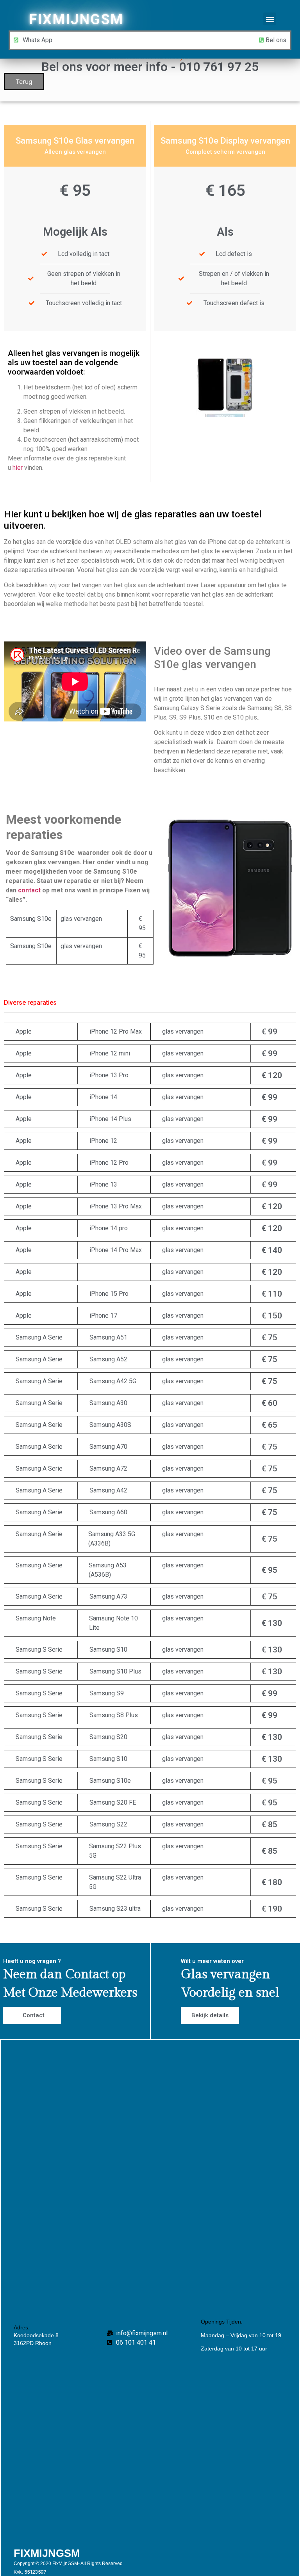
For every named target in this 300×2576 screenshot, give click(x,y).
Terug (24, 82)
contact (29, 890)
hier (18, 468)
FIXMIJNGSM (76, 20)
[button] (270, 19)
